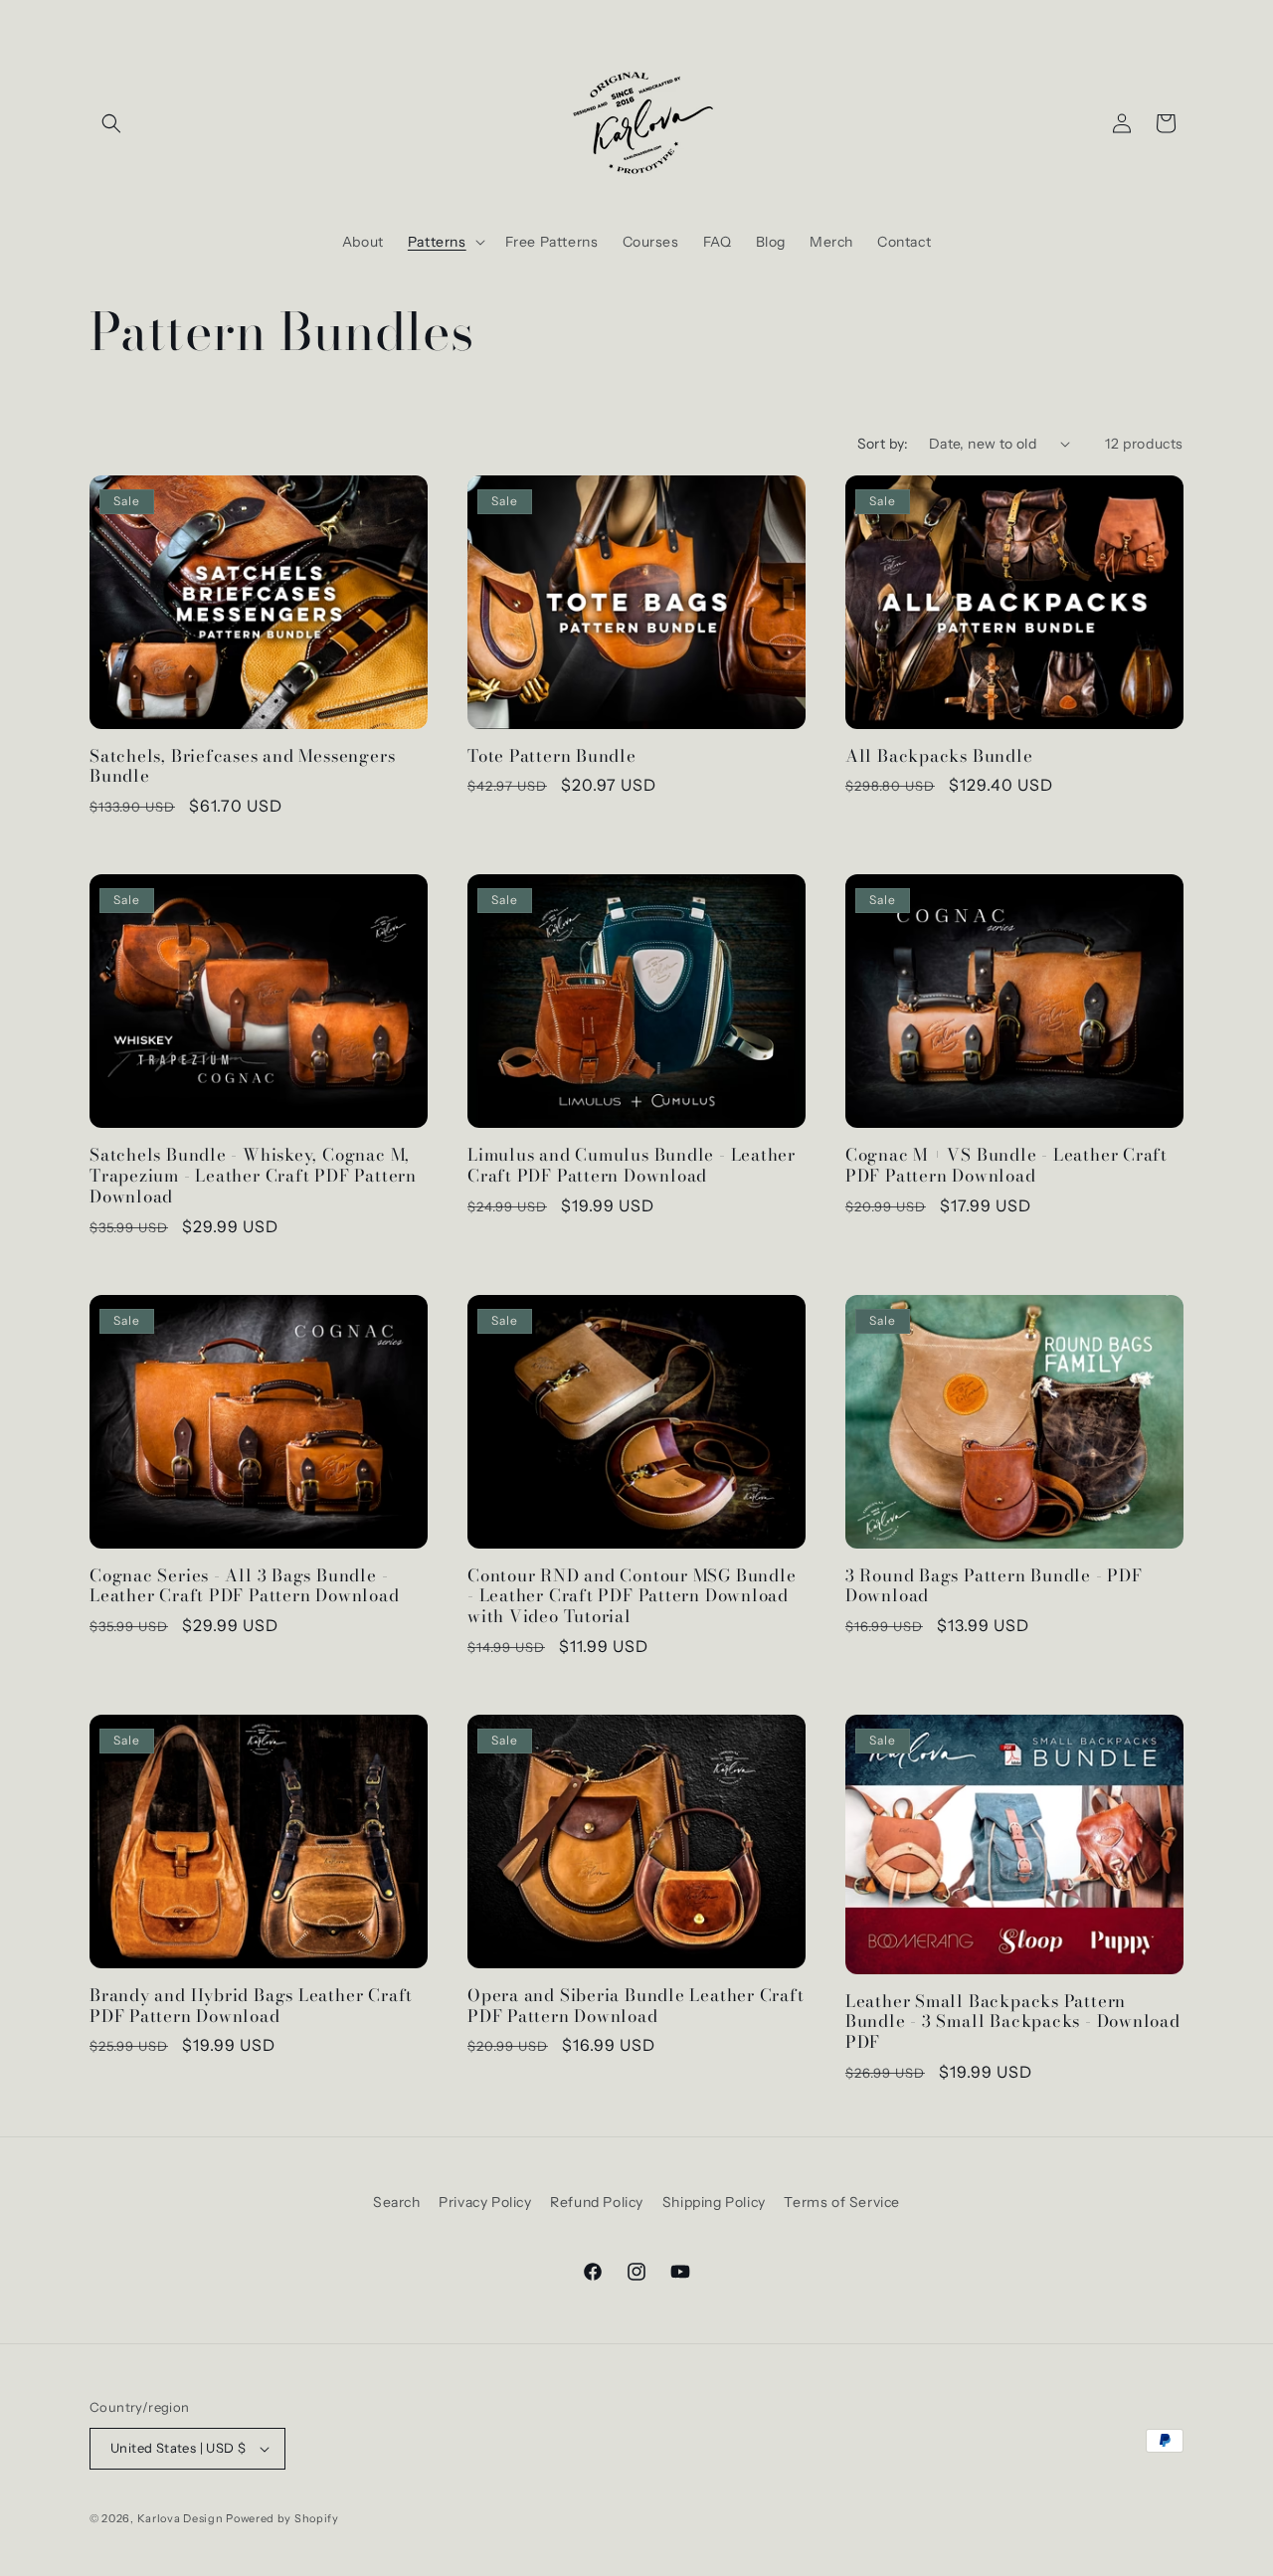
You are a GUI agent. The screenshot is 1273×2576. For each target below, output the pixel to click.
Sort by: (883, 444)
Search (397, 2202)
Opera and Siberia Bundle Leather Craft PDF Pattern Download (636, 2006)
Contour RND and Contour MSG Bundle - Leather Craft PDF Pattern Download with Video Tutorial (632, 1596)
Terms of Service (842, 2202)
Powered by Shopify (282, 2518)
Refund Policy (597, 2202)
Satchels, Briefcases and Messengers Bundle (242, 767)
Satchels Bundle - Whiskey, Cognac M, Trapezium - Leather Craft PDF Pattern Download (253, 1176)
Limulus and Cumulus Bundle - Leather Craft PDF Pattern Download (632, 1166)
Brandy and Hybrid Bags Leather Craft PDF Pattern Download (251, 2006)
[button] (111, 123)
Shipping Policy (714, 2202)
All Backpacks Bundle (939, 756)
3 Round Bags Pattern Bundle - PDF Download (994, 1586)
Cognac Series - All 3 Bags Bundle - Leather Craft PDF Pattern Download (245, 1586)
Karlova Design (181, 2518)
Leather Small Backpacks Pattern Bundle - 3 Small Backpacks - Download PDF (1013, 2022)
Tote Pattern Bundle (552, 756)
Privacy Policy (485, 2202)
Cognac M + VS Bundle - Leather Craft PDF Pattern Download (1006, 1166)
